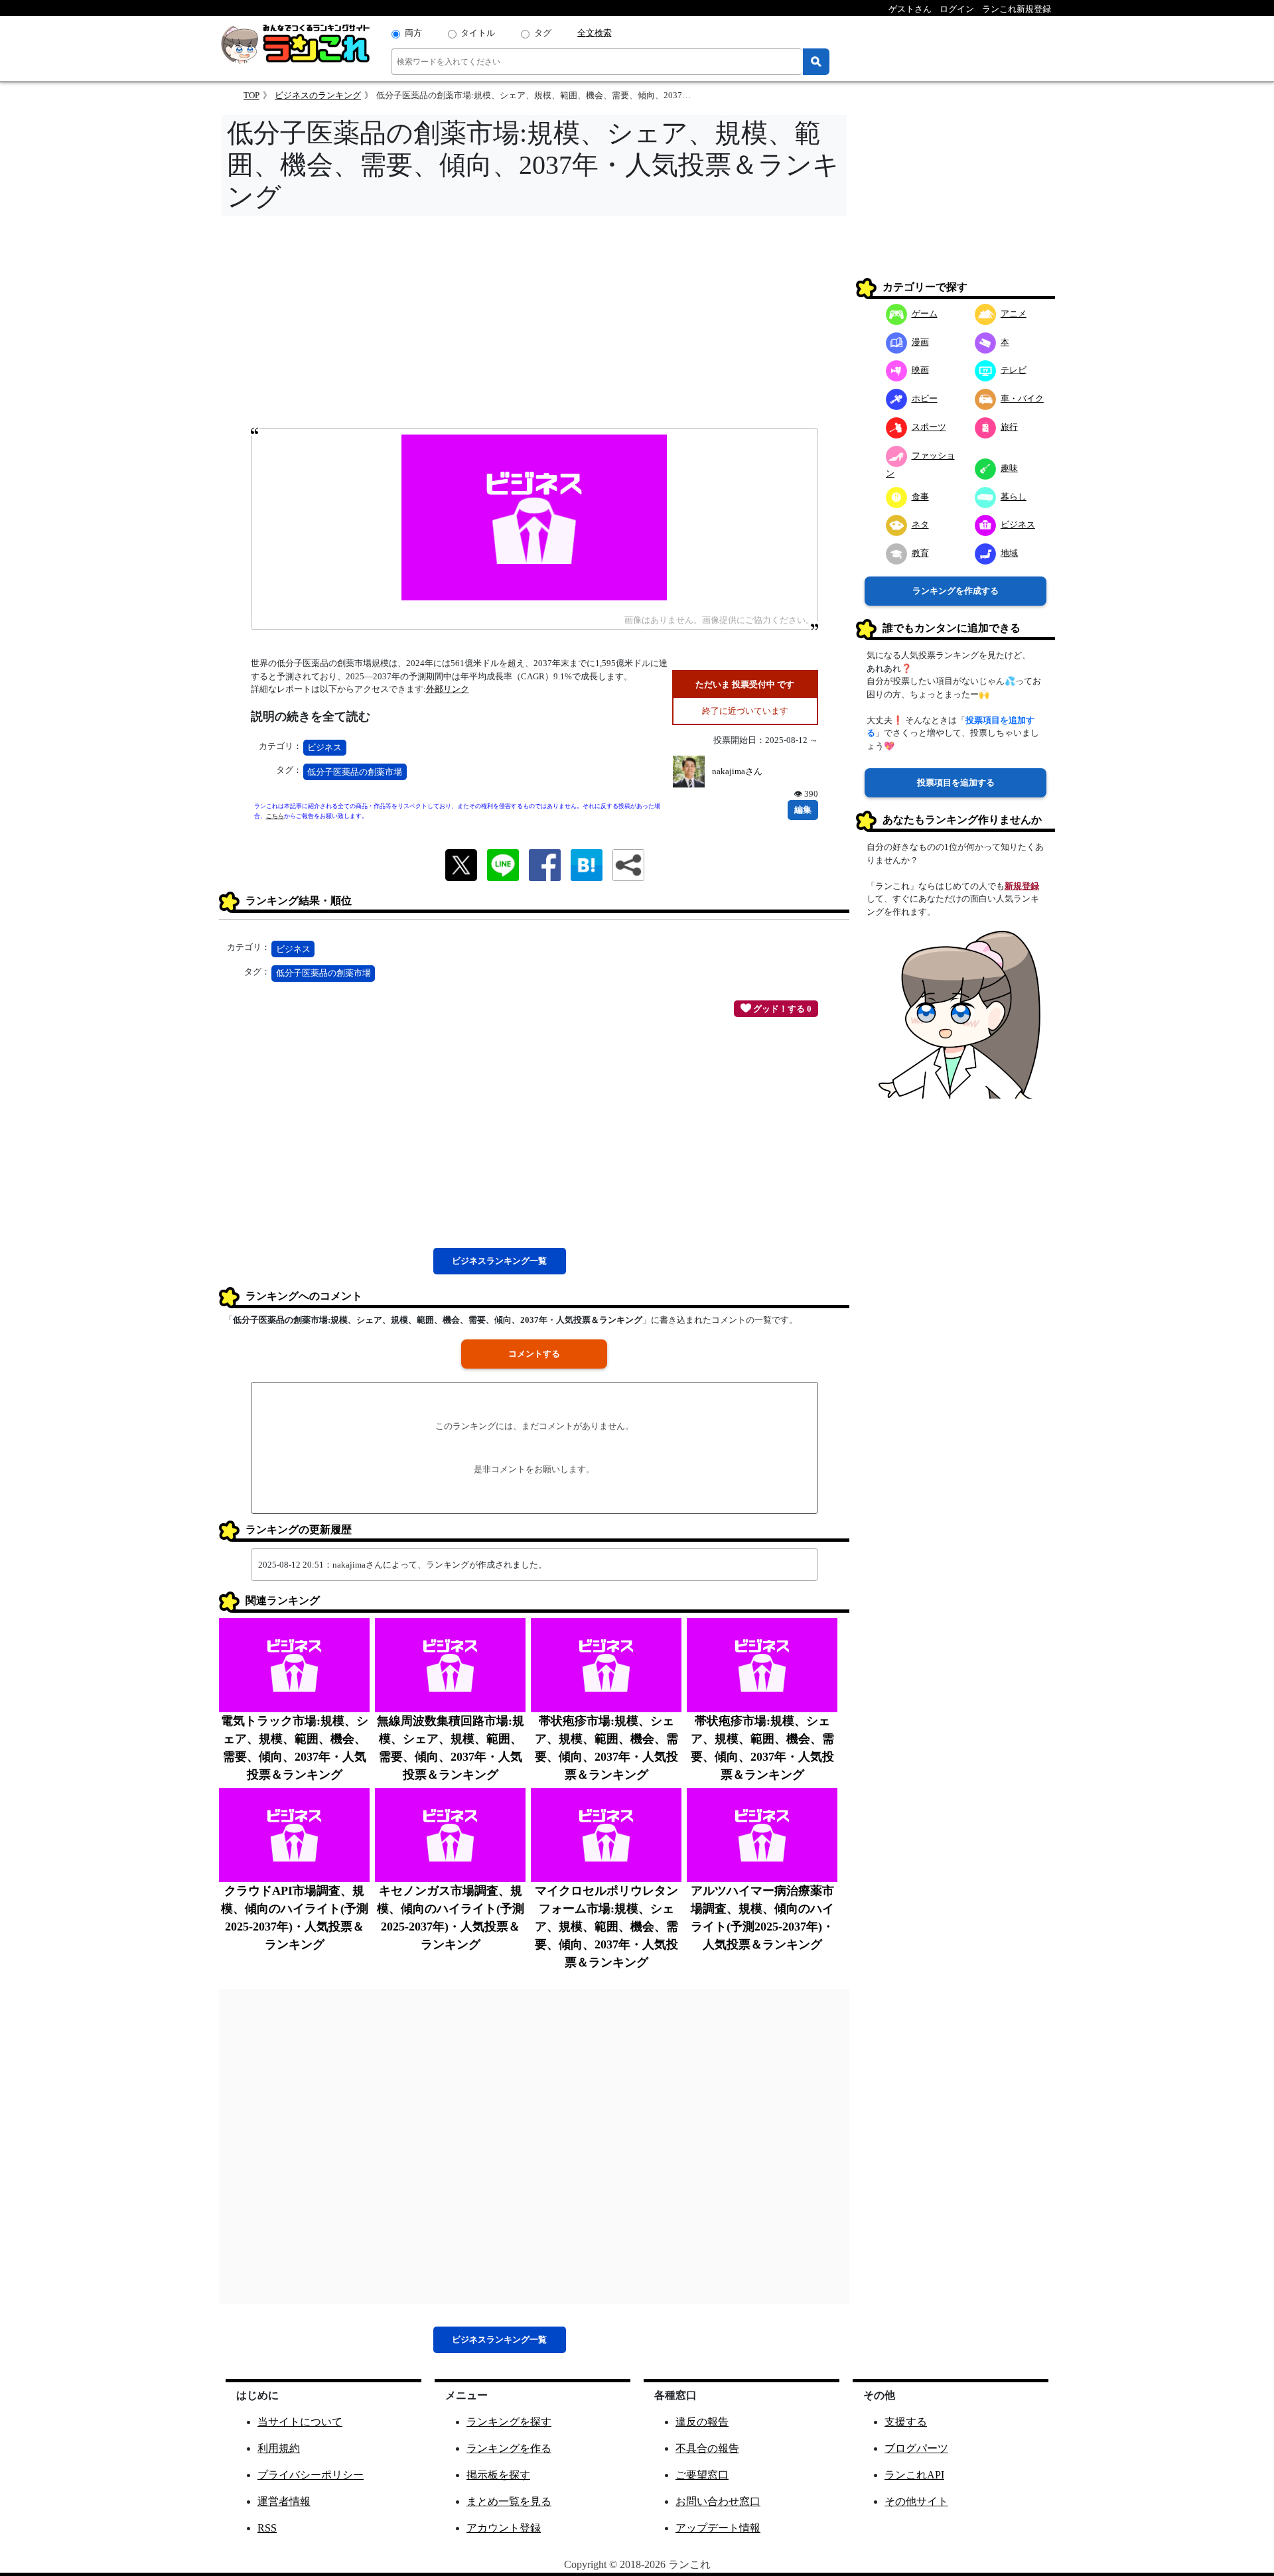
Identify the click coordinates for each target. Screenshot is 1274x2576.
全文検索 (595, 33)
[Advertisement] (534, 326)
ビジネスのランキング (318, 95)
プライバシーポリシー (311, 2475)
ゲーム (925, 313)
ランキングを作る (509, 2448)
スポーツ (929, 427)
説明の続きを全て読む (311, 716)
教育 (920, 553)
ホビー (925, 398)
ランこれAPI (914, 2475)
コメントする (534, 1354)
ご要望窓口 (702, 2475)
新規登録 (1022, 886)
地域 (1009, 553)
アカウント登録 (504, 2528)
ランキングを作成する (955, 591)
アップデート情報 (718, 2528)
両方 (413, 33)
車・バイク (1022, 398)
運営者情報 (284, 2501)
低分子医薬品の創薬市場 (355, 772)
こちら (275, 816)
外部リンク (448, 689)
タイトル (478, 33)
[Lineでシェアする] (503, 864)
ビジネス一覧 (499, 1261)
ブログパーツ (916, 2448)
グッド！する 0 (781, 1009)
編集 (803, 810)
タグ (543, 33)
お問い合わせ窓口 (718, 2501)
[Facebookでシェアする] (545, 864)
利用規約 (279, 2448)
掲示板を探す (498, 2475)
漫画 (920, 342)
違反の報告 (702, 2422)
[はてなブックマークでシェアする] (587, 864)
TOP (251, 95)
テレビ (1014, 370)
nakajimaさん (737, 771)
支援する (906, 2422)
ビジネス (324, 747)
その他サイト (916, 2501)
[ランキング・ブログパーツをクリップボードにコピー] (628, 865)
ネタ (920, 524)
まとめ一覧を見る (509, 2501)
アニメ (1014, 313)
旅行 (1009, 427)
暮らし (1014, 497)
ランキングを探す (509, 2422)
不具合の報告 (707, 2448)
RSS (267, 2528)
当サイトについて (300, 2422)
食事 (920, 497)
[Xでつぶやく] (461, 864)
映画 (920, 370)
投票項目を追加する (956, 782)
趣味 (1009, 468)
